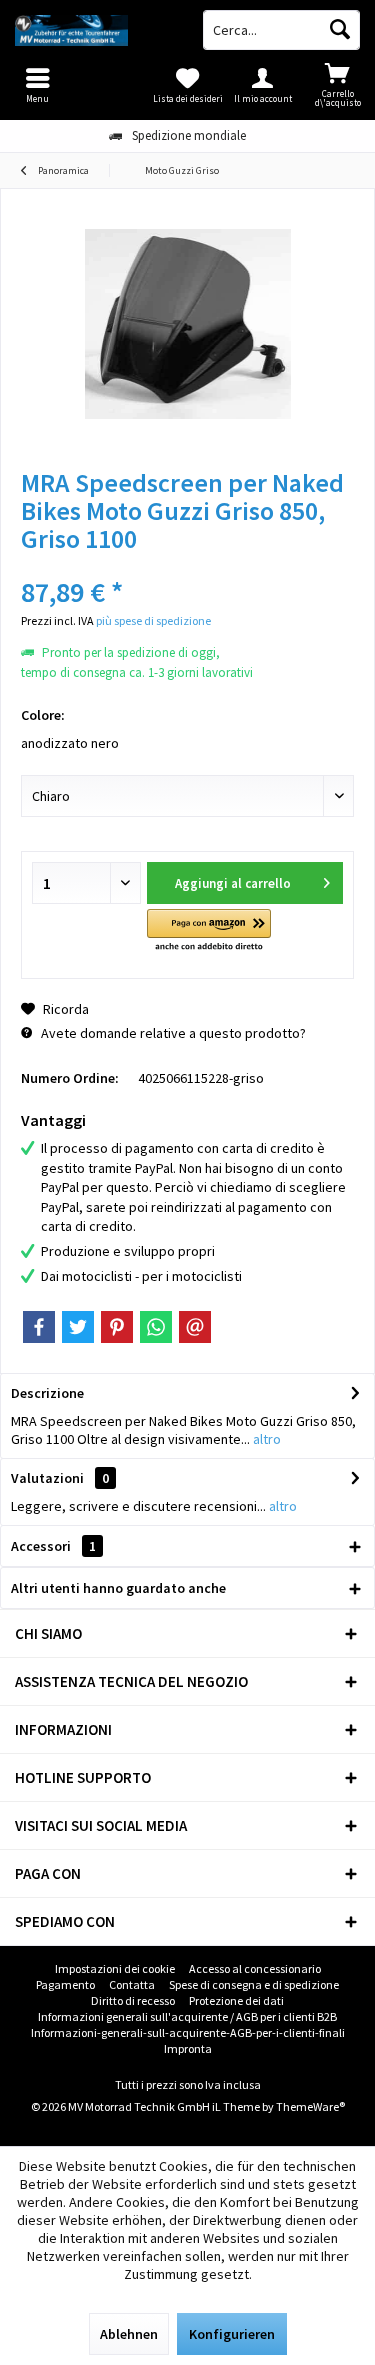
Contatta (132, 1984)
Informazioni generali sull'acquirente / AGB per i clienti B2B (187, 2016)
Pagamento (65, 1984)
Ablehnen (129, 2334)
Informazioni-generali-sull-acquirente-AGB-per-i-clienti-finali (188, 2032)
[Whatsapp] (156, 1327)
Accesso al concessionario (255, 1968)
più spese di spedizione (153, 620)
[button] (208, 931)
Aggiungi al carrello (233, 883)
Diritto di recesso (133, 2000)
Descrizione (47, 1393)
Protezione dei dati (236, 2000)
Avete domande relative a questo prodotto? (172, 1033)
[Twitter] (78, 1327)
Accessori (53, 1546)
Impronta (188, 2048)
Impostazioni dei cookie (115, 1968)
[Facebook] (39, 1327)
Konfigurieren (232, 2334)
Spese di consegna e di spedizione (254, 1984)
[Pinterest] (117, 1327)
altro (265, 1439)
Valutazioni (47, 1478)
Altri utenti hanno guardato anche (118, 1588)
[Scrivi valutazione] (187, 565)
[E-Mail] (195, 1327)
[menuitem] (337, 85)
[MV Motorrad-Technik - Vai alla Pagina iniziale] (94, 30)
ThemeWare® (310, 2106)
